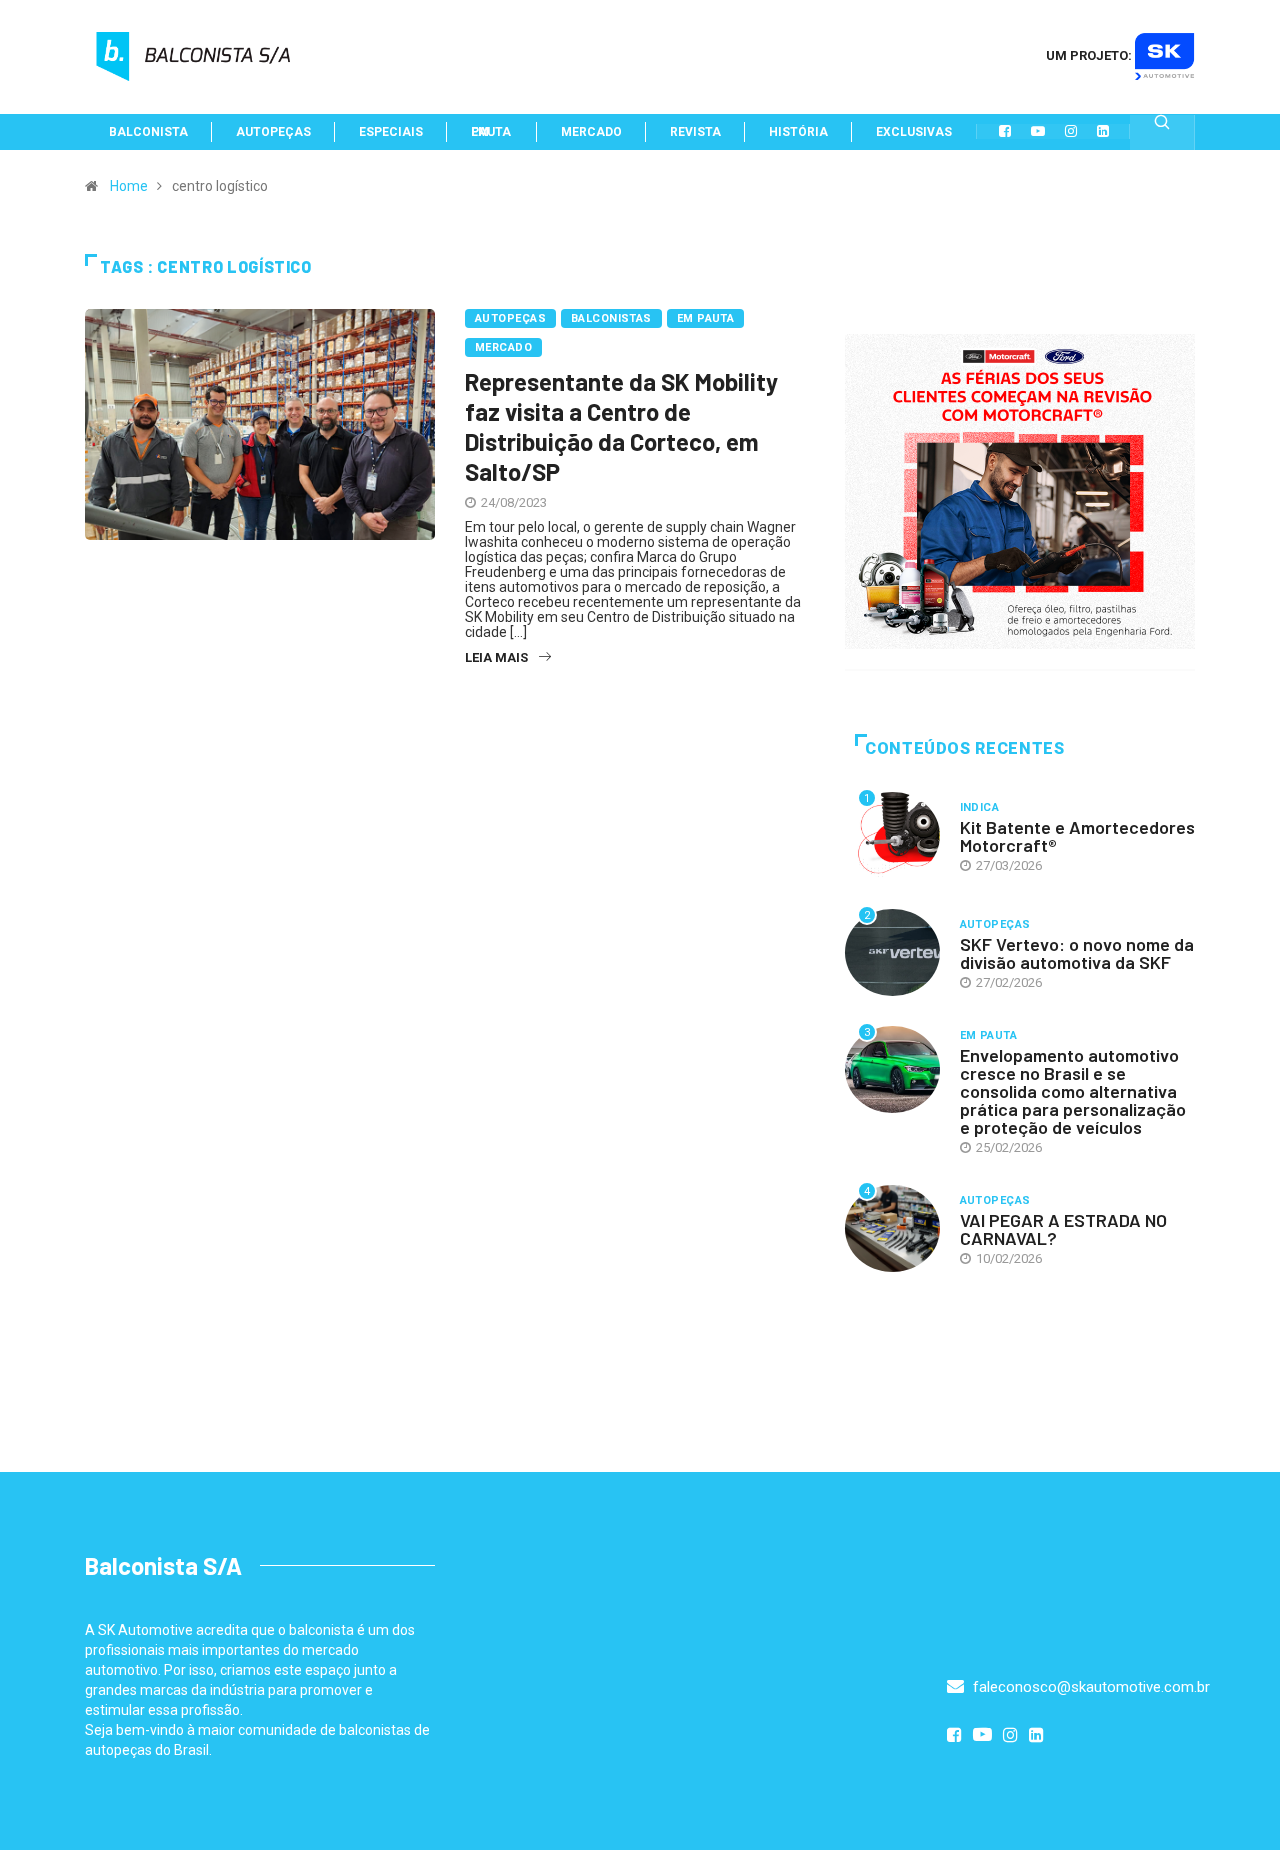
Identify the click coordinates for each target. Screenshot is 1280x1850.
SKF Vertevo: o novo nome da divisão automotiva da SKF (1077, 953)
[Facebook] (1005, 131)
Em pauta (706, 318)
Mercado (503, 347)
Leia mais (496, 657)
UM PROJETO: (1090, 55)
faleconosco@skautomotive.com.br (1089, 1687)
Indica (980, 807)
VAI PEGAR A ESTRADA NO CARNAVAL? (1063, 1229)
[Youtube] (1038, 131)
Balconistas (611, 318)
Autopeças (510, 318)
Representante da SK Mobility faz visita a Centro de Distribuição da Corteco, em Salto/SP (621, 426)
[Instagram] (1071, 131)
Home (129, 186)
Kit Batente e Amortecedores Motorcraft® (1077, 836)
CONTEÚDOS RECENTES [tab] (965, 748)
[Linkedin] (1103, 131)
